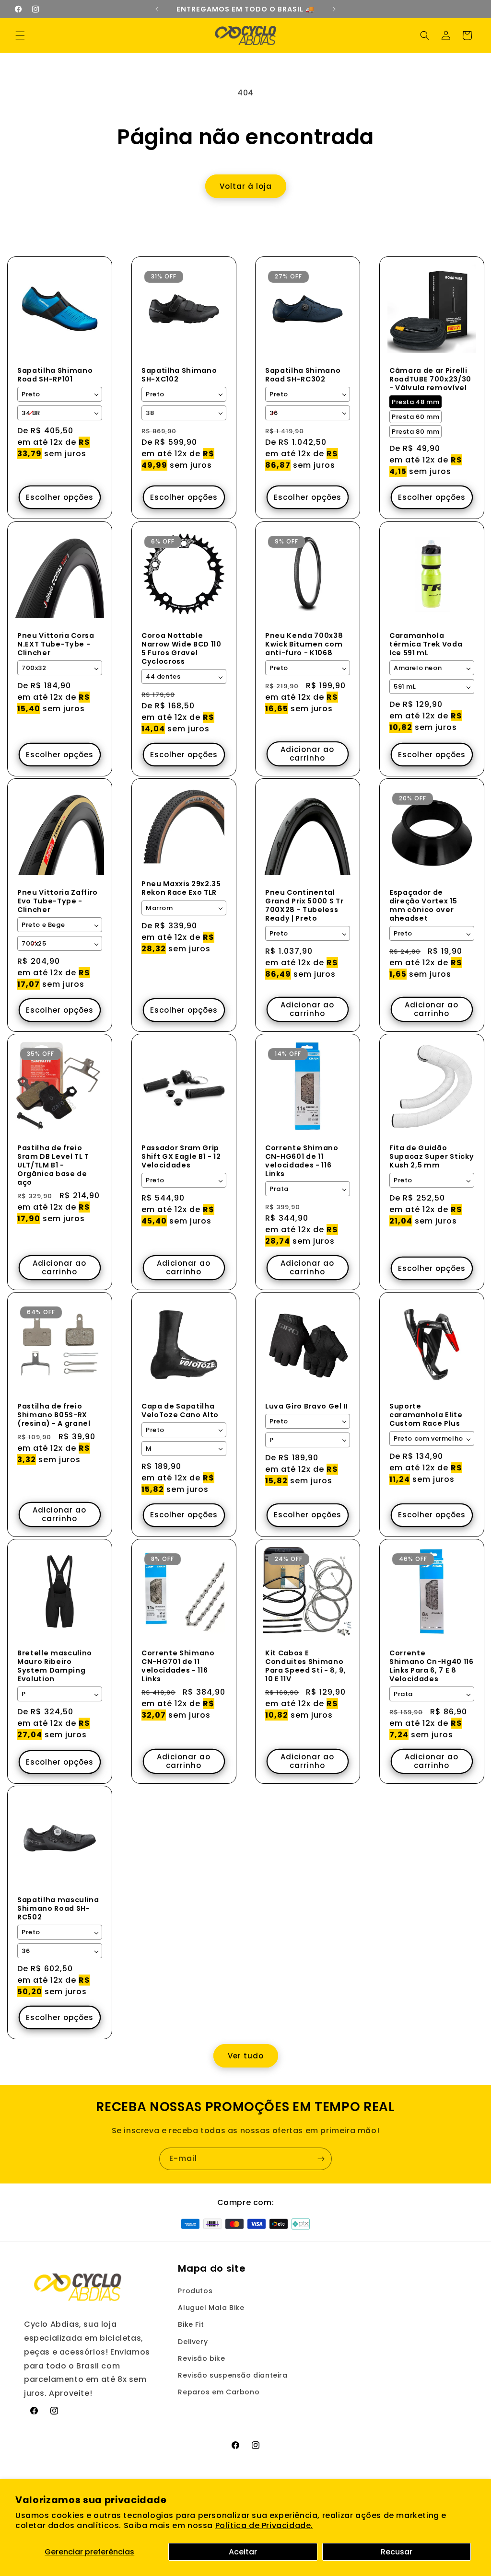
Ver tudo (246, 2056)
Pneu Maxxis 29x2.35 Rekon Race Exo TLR (181, 888)
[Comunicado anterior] (157, 9)
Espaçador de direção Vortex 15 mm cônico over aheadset (423, 905)
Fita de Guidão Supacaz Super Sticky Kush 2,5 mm (432, 1156)
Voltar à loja (246, 186)
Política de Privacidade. (264, 2525)
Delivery (193, 2342)
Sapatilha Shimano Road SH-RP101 (55, 375)
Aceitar (243, 2552)
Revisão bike (201, 2358)
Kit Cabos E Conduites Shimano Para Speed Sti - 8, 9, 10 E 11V (306, 1666)
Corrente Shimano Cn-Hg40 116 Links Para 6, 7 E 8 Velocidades (432, 1666)
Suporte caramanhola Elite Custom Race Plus (426, 1415)
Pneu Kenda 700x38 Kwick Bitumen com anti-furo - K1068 (304, 644)
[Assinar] (321, 2159)
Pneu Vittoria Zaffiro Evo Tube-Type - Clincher (58, 901)
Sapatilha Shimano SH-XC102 (179, 375)
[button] (20, 35)
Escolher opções (60, 497)
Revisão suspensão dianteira (233, 2375)
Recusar (397, 2552)
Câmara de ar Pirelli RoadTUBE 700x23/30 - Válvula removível (430, 379)
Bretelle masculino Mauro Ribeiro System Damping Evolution (55, 1666)
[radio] (415, 402)
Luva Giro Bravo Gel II (307, 1406)
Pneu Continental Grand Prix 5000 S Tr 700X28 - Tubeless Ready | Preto (304, 905)
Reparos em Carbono (219, 2392)
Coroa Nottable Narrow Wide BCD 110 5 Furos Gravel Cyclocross (181, 648)
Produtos (195, 2291)
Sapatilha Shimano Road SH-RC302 (303, 375)
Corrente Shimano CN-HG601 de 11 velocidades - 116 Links (302, 1161)
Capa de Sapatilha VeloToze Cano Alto (180, 1410)
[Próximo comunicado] (334, 9)
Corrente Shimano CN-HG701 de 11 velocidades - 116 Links (178, 1666)
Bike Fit (191, 2324)
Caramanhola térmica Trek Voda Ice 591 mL (426, 644)
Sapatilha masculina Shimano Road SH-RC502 (58, 1909)
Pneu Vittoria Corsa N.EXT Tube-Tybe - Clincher (56, 644)
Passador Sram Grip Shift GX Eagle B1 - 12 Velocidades (181, 1156)
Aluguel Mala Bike (211, 2308)
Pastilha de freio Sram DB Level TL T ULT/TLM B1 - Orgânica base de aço (53, 1165)
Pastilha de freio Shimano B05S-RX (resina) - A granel (54, 1415)
